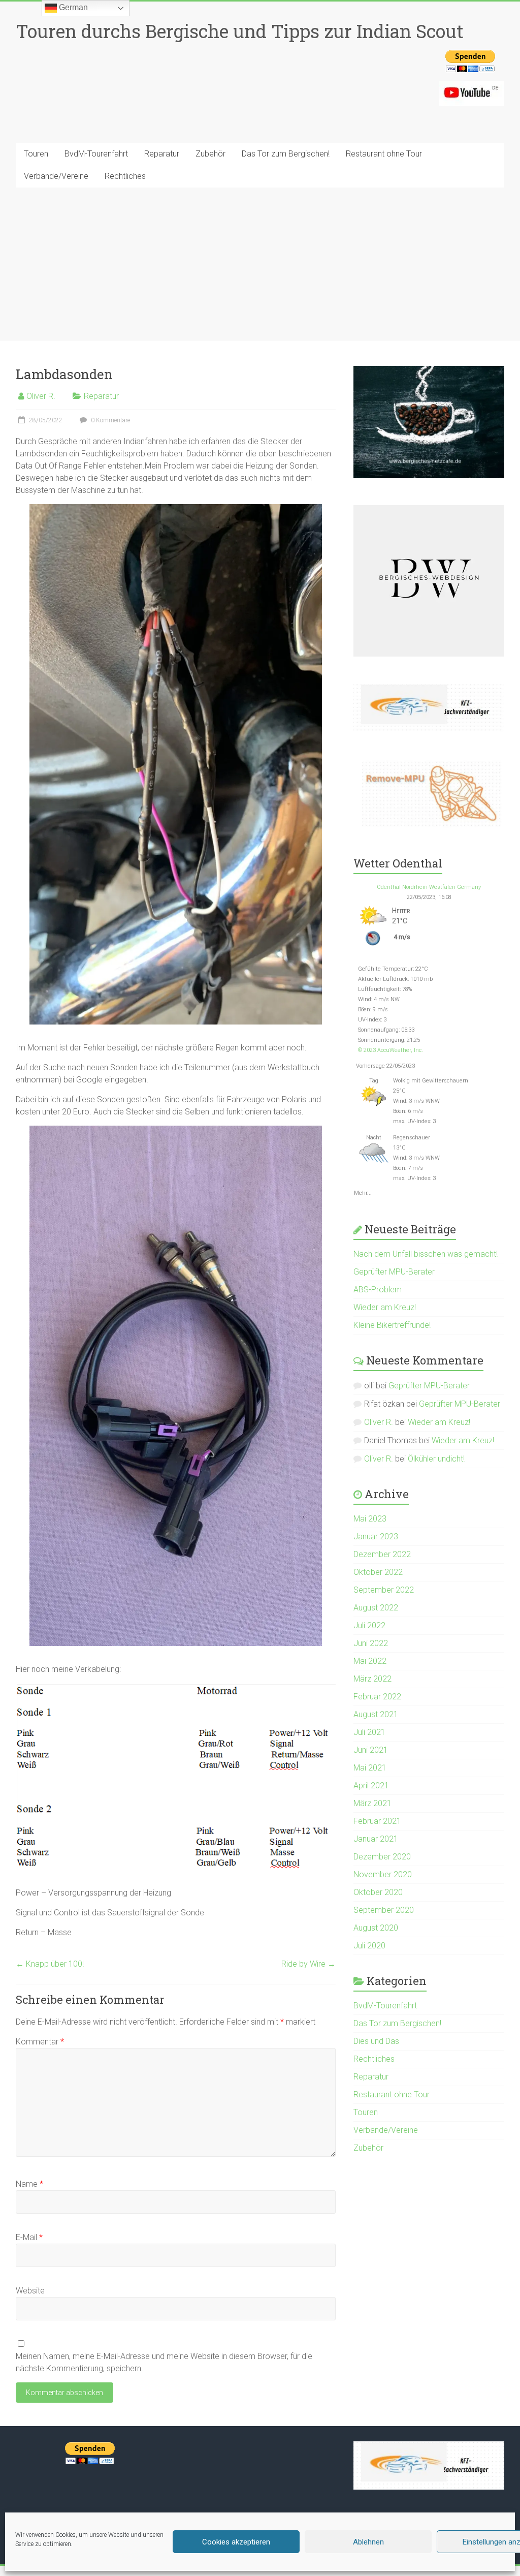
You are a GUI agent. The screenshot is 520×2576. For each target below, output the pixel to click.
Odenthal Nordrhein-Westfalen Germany (429, 887)
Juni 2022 (371, 1643)
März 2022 (372, 1679)
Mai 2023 (370, 1519)
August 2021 (376, 1714)
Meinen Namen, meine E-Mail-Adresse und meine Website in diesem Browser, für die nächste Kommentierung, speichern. (164, 2362)
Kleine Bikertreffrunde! (392, 1325)
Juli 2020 (369, 1946)
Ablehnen (368, 2542)
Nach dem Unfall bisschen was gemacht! (426, 1254)
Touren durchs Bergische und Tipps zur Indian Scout (240, 31)
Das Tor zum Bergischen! (286, 154)
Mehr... (363, 1191)
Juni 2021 (371, 1750)
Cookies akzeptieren (236, 2542)
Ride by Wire (308, 1964)
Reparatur (162, 154)
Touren (36, 154)
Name (29, 2184)
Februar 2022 (377, 1697)
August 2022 (376, 1608)
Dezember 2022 (382, 1554)
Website (30, 2291)
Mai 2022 (370, 1661)
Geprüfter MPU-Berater (394, 1272)
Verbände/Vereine (56, 176)
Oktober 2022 (378, 1572)
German (72, 7)
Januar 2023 (376, 1537)
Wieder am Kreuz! (385, 1307)
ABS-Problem (378, 1290)
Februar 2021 (377, 1821)
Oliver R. (41, 396)
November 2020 (383, 1874)
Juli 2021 (369, 1732)
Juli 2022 (369, 1625)
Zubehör (210, 154)
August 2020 (376, 1928)
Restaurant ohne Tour (384, 154)
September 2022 (384, 1590)
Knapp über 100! (50, 1964)
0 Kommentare (110, 420)
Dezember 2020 (382, 1857)
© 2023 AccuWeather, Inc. (391, 1050)
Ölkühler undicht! (436, 1459)
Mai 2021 (370, 1768)
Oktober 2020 (378, 1892)
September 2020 (384, 1910)
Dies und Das (376, 2041)
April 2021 (371, 1786)
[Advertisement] (260, 264)
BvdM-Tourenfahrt (96, 154)
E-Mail (29, 2237)
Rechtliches (125, 176)
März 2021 (372, 1803)
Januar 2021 (376, 1839)
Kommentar (40, 2042)
